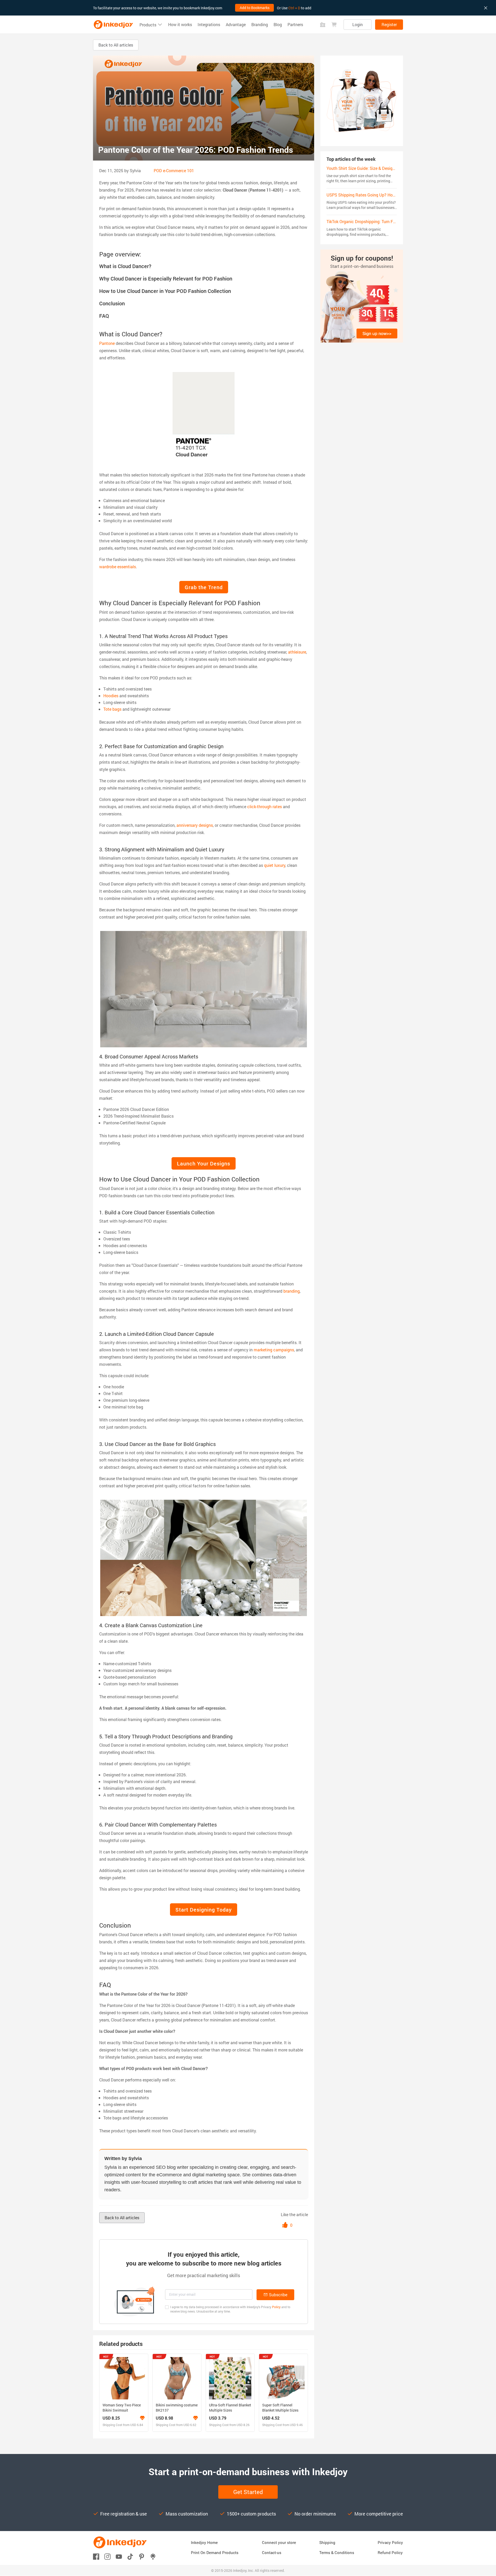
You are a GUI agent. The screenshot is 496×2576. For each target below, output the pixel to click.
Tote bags (112, 709)
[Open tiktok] (130, 2556)
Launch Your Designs (204, 1163)
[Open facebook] (96, 2556)
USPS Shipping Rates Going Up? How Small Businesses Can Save (387, 195)
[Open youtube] (119, 2556)
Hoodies (111, 696)
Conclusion (112, 303)
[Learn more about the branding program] (142, 2418)
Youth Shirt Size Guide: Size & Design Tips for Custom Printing (384, 168)
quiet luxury (275, 865)
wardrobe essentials (118, 567)
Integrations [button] (209, 25)
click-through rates (265, 806)
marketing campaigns (274, 1350)
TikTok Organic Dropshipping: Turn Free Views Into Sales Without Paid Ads (395, 221)
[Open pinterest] (142, 2556)
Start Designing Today (204, 1910)
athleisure (297, 652)
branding (292, 1291)
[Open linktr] (153, 2556)
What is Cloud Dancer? (125, 266)
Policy (276, 2307)
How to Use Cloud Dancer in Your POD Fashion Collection (165, 291)
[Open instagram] (107, 2556)
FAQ (104, 316)
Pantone (107, 343)
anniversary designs (195, 825)
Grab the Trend (204, 587)
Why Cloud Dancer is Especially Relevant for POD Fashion (166, 278)
